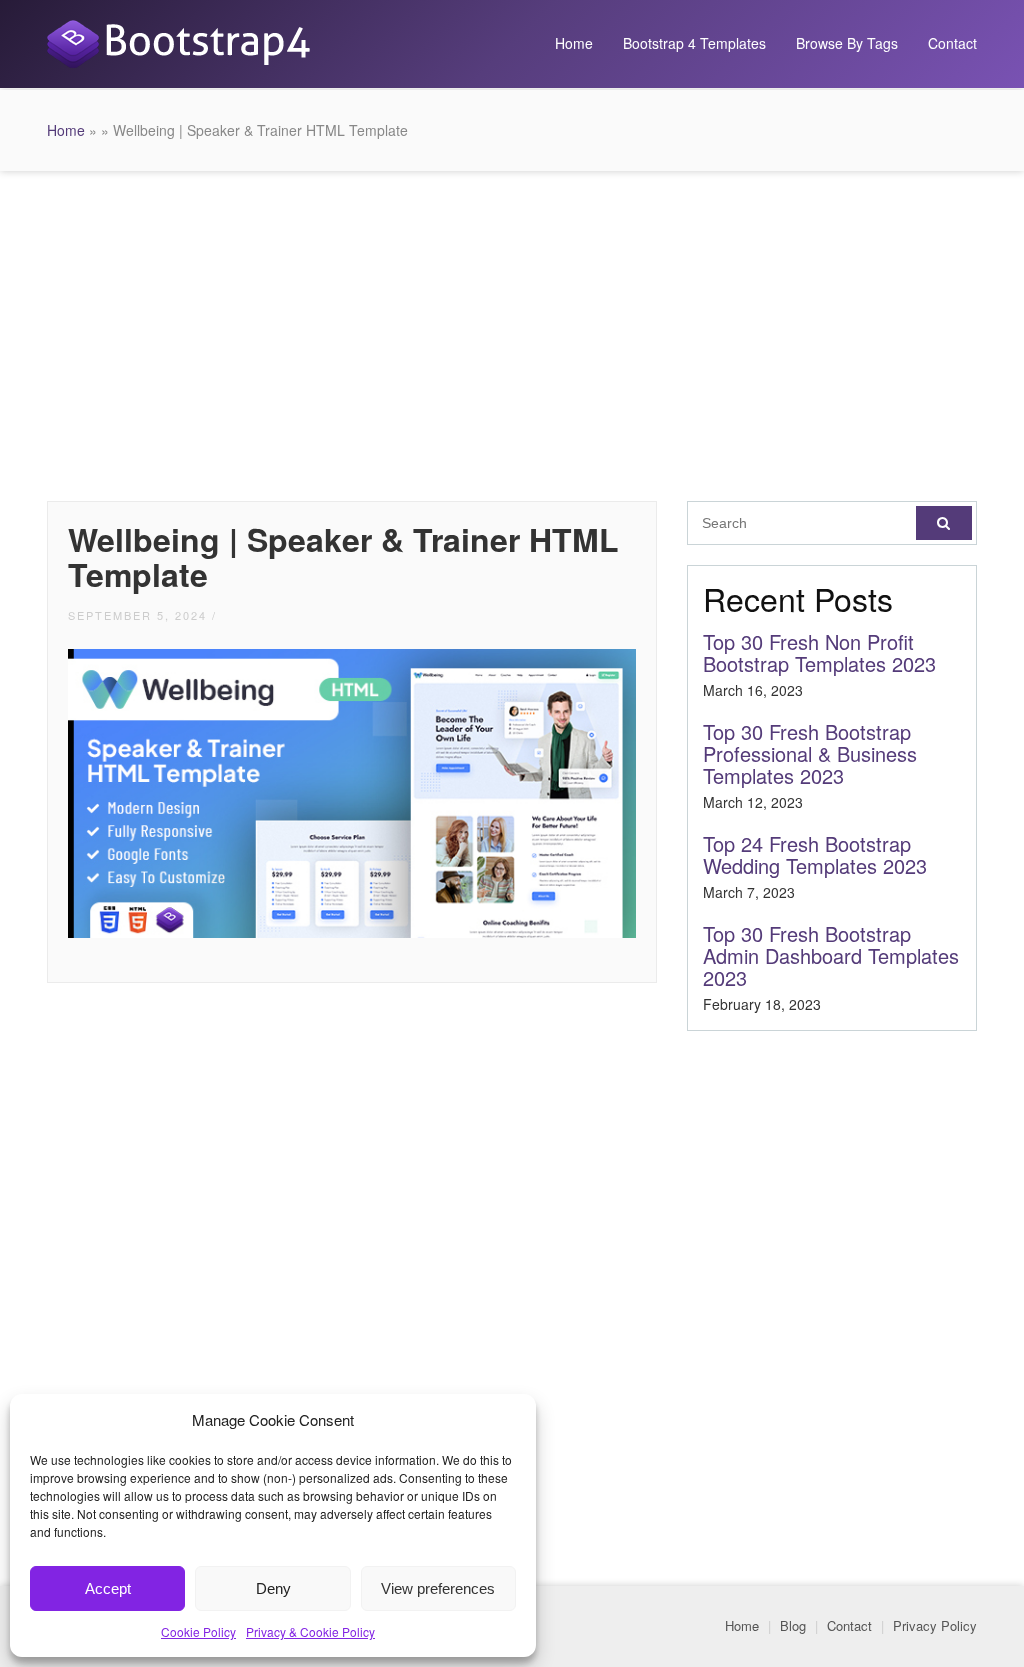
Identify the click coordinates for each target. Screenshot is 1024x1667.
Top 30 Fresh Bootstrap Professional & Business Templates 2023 (810, 753)
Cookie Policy (198, 1631)
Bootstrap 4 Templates (694, 43)
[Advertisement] (512, 331)
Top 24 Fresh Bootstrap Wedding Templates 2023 (815, 854)
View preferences (438, 1588)
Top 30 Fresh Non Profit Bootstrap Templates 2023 (819, 652)
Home (574, 43)
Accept (108, 1588)
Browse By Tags (847, 43)
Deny (273, 1588)
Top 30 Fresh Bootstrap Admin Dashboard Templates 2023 (831, 955)
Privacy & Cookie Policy (310, 1631)
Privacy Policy (935, 1625)
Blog (793, 1625)
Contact (952, 43)
